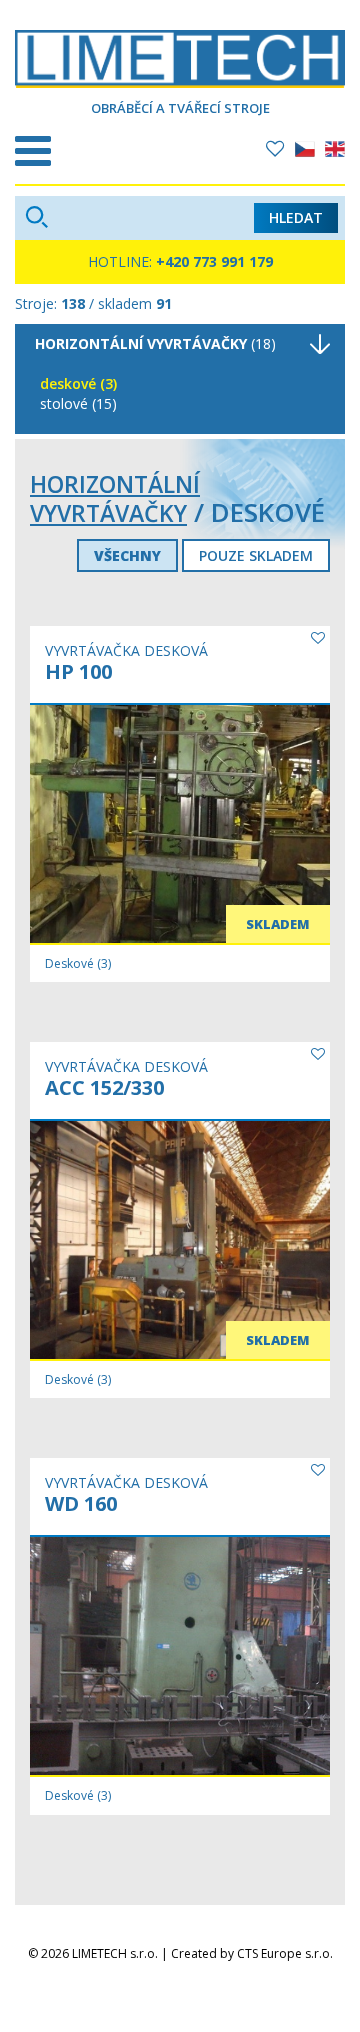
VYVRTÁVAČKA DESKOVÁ (126, 650)
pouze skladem (256, 555)
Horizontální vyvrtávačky (115, 498)
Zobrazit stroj (118, 802)
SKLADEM (278, 924)
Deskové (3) (78, 383)
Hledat (296, 217)
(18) (155, 343)
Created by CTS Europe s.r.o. (252, 1953)
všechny (127, 555)
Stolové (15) (78, 403)
